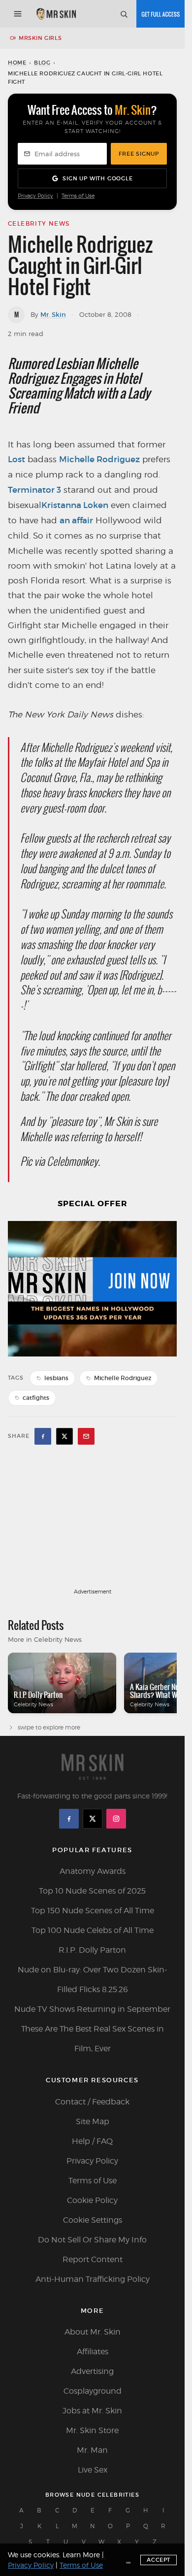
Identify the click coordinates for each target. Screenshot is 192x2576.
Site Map (93, 2121)
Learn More (81, 2555)
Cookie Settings (93, 2220)
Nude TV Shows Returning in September (92, 2009)
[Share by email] (86, 1436)
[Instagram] (116, 1819)
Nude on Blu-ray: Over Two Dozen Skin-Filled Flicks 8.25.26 (93, 1980)
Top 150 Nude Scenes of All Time (93, 1911)
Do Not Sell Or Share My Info (92, 2240)
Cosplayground (93, 2391)
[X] (93, 1819)
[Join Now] (160, 14)
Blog (42, 63)
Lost (16, 459)
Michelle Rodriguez (99, 459)
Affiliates (93, 2352)
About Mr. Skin (93, 2332)
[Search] (124, 14)
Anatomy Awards (93, 1871)
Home (17, 63)
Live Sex (93, 2470)
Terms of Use (78, 196)
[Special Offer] (92, 1289)
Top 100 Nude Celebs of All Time (93, 1930)
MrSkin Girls (40, 38)
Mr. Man (92, 2450)
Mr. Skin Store (92, 2430)
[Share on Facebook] (43, 1436)
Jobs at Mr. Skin (92, 2411)
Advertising (92, 2371)
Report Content (93, 2259)
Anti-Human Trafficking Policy (93, 2279)
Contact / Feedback (92, 2102)
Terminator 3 (34, 490)
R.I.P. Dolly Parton (92, 1950)
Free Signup (139, 154)
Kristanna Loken (75, 505)
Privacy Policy (35, 196)
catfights (36, 1398)
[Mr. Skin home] (56, 14)
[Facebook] (69, 1819)
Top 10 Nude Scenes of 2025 (92, 1891)
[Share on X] (64, 1436)
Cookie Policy (92, 2200)
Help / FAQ (92, 2141)
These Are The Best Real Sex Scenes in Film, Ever (93, 2039)
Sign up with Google (97, 178)
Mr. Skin (53, 315)
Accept (159, 2560)
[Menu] (18, 14)
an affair (76, 521)
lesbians (56, 1378)
